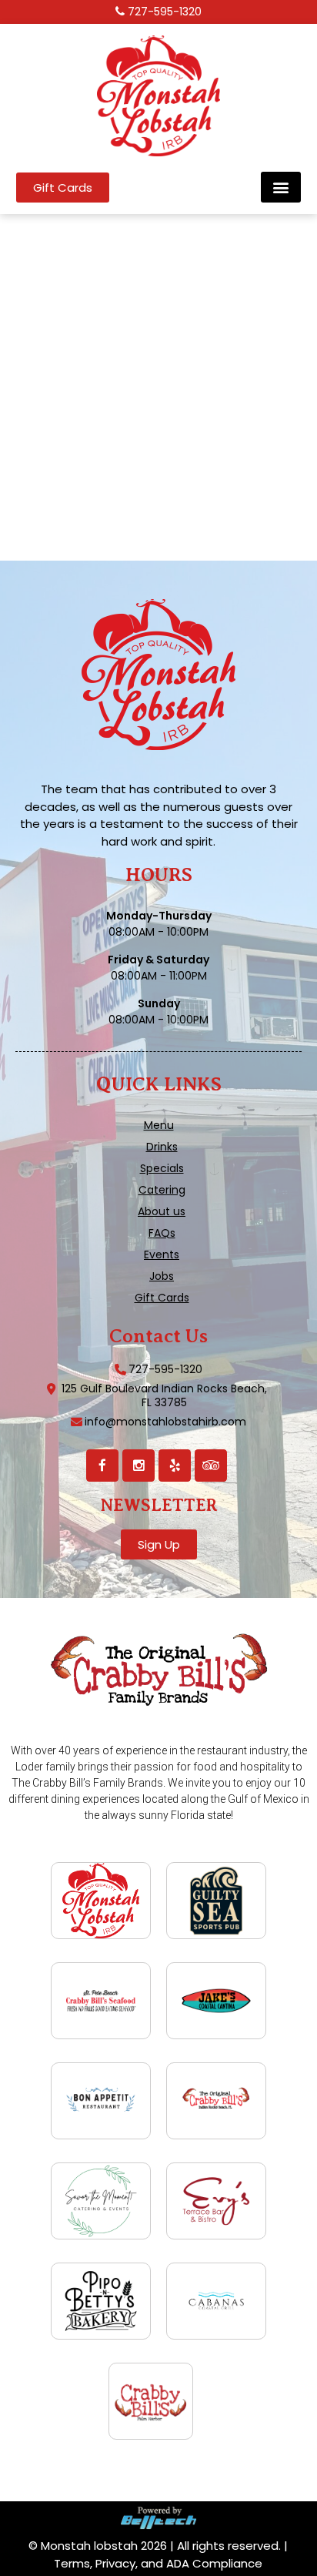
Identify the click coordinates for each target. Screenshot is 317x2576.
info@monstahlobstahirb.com (165, 1422)
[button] (281, 187)
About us (162, 1211)
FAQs (162, 1233)
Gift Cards (162, 1298)
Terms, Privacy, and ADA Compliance (158, 2563)
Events (162, 1255)
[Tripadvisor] (211, 1466)
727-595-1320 (165, 12)
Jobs (162, 1276)
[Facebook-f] (102, 1466)
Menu (159, 1125)
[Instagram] (138, 1466)
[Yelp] (175, 1466)
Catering (162, 1190)
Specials (162, 1168)
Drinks (162, 1147)
